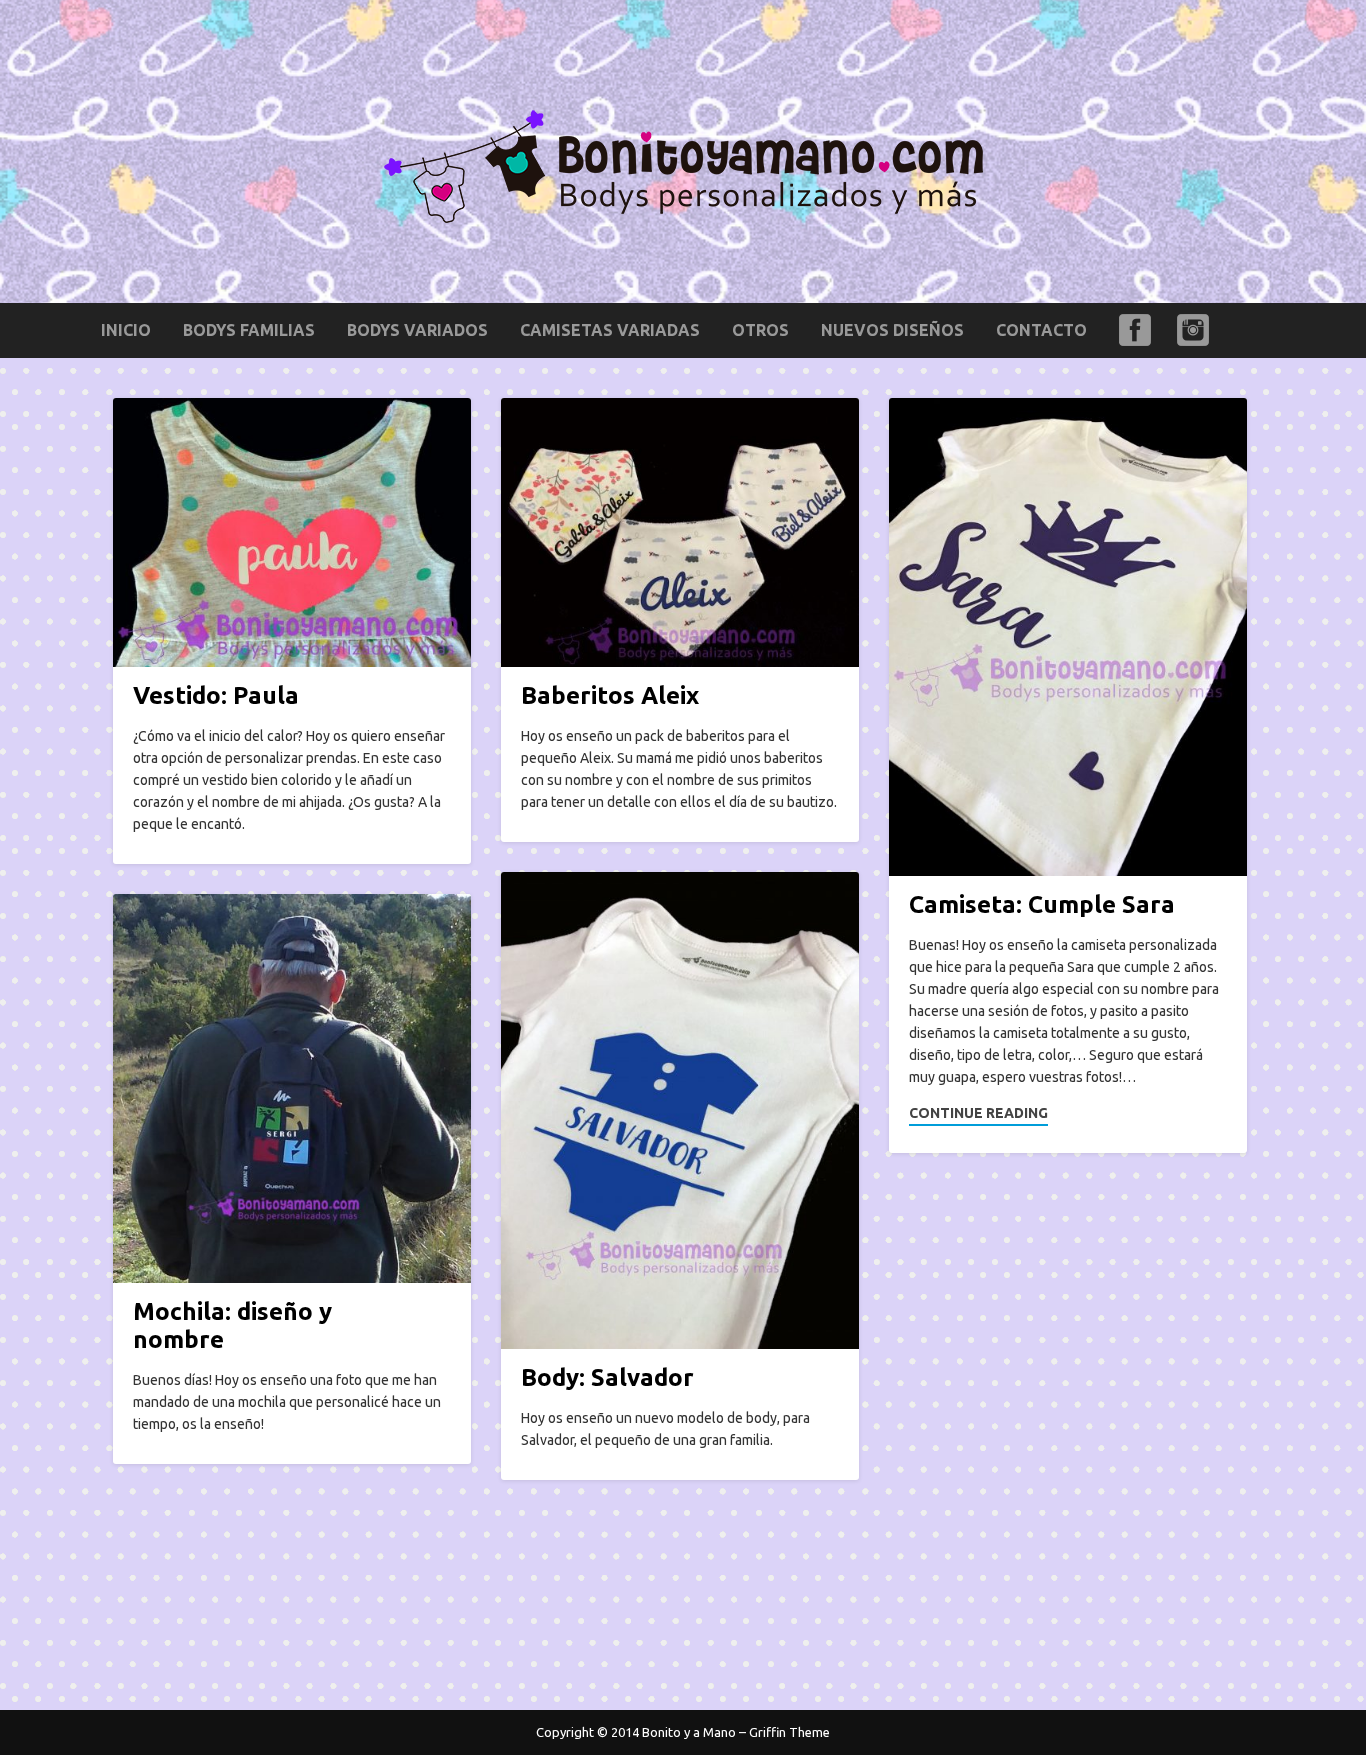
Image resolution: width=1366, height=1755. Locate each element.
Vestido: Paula (216, 695)
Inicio (126, 330)
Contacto (1041, 330)
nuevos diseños (892, 330)
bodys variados (417, 330)
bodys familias (249, 330)
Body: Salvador (607, 1377)
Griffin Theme (789, 1732)
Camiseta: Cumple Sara (1042, 904)
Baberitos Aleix (610, 695)
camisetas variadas (610, 330)
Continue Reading (978, 1113)
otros (760, 330)
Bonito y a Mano (689, 1732)
